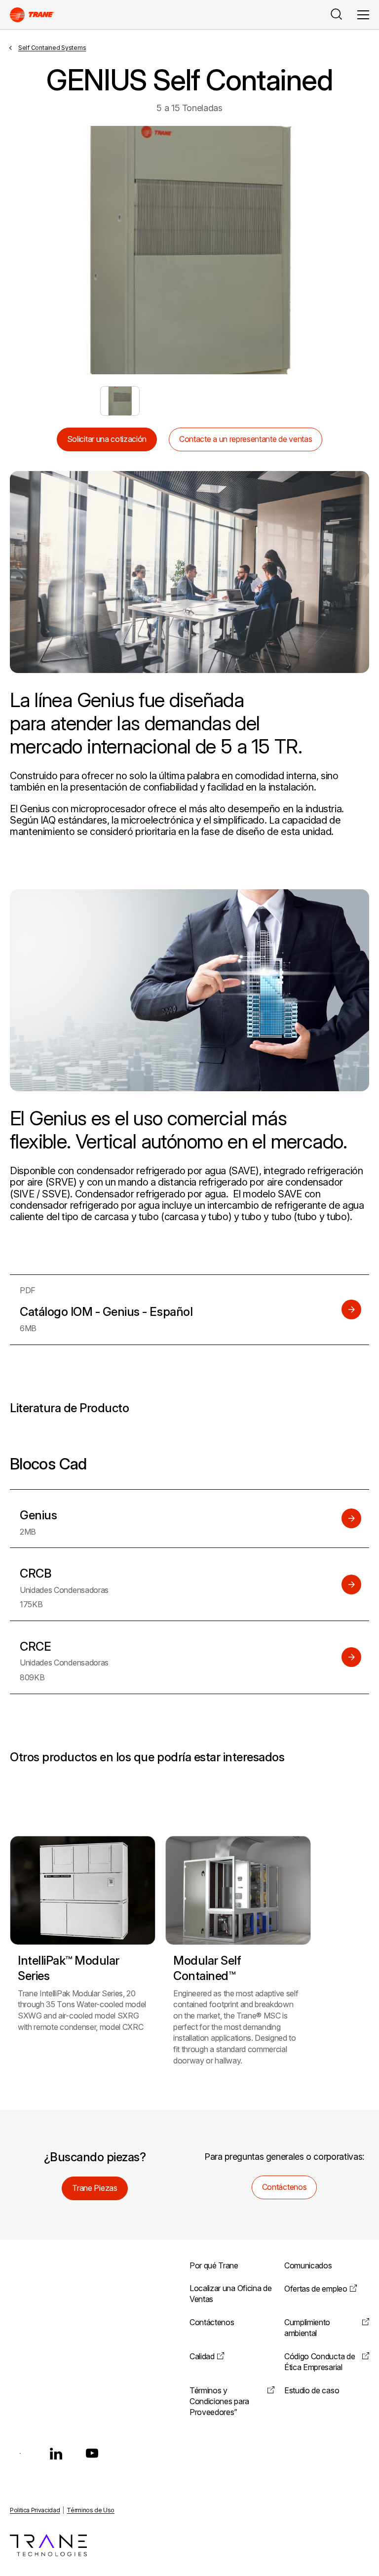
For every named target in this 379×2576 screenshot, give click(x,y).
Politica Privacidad (35, 2510)
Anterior (39, 250)
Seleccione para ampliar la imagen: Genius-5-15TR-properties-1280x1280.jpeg (120, 401)
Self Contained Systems (52, 48)
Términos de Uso (91, 2510)
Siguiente (340, 250)
